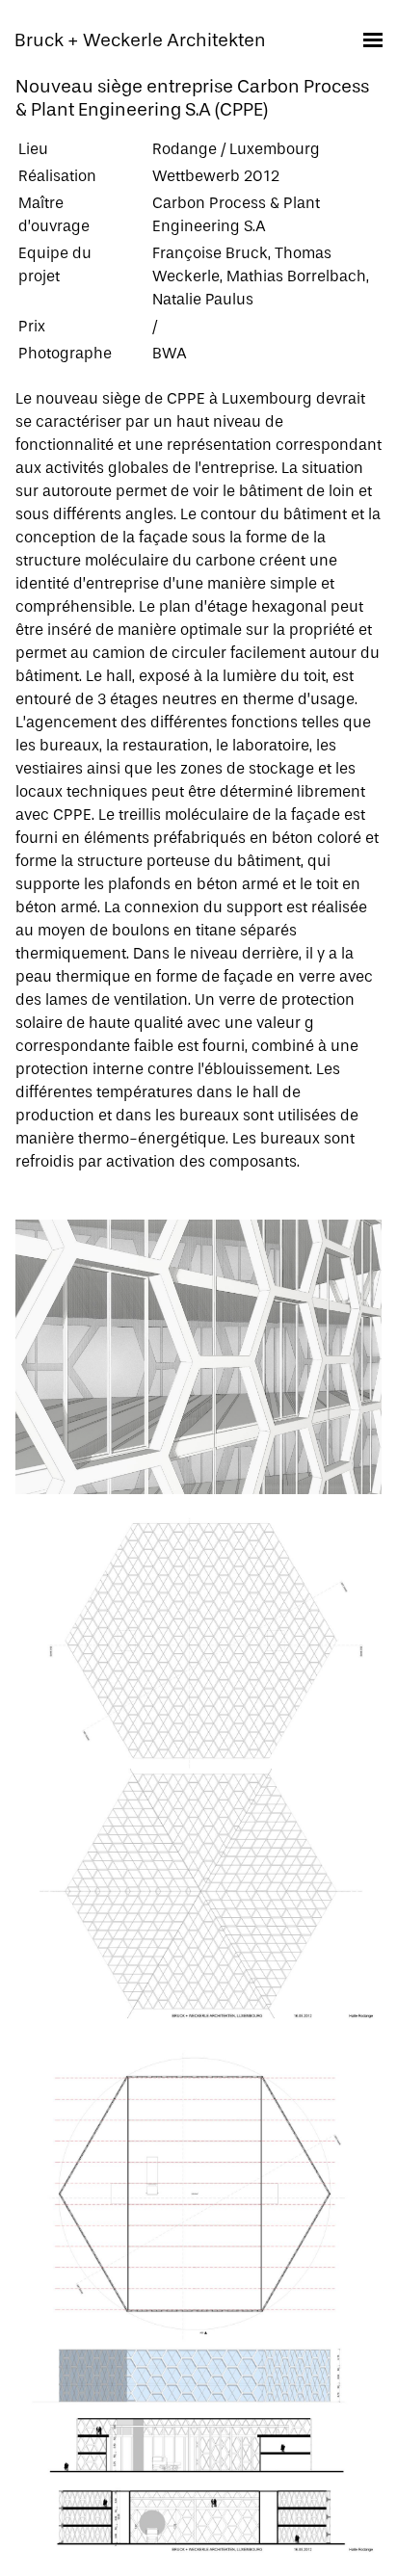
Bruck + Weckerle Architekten (140, 40)
